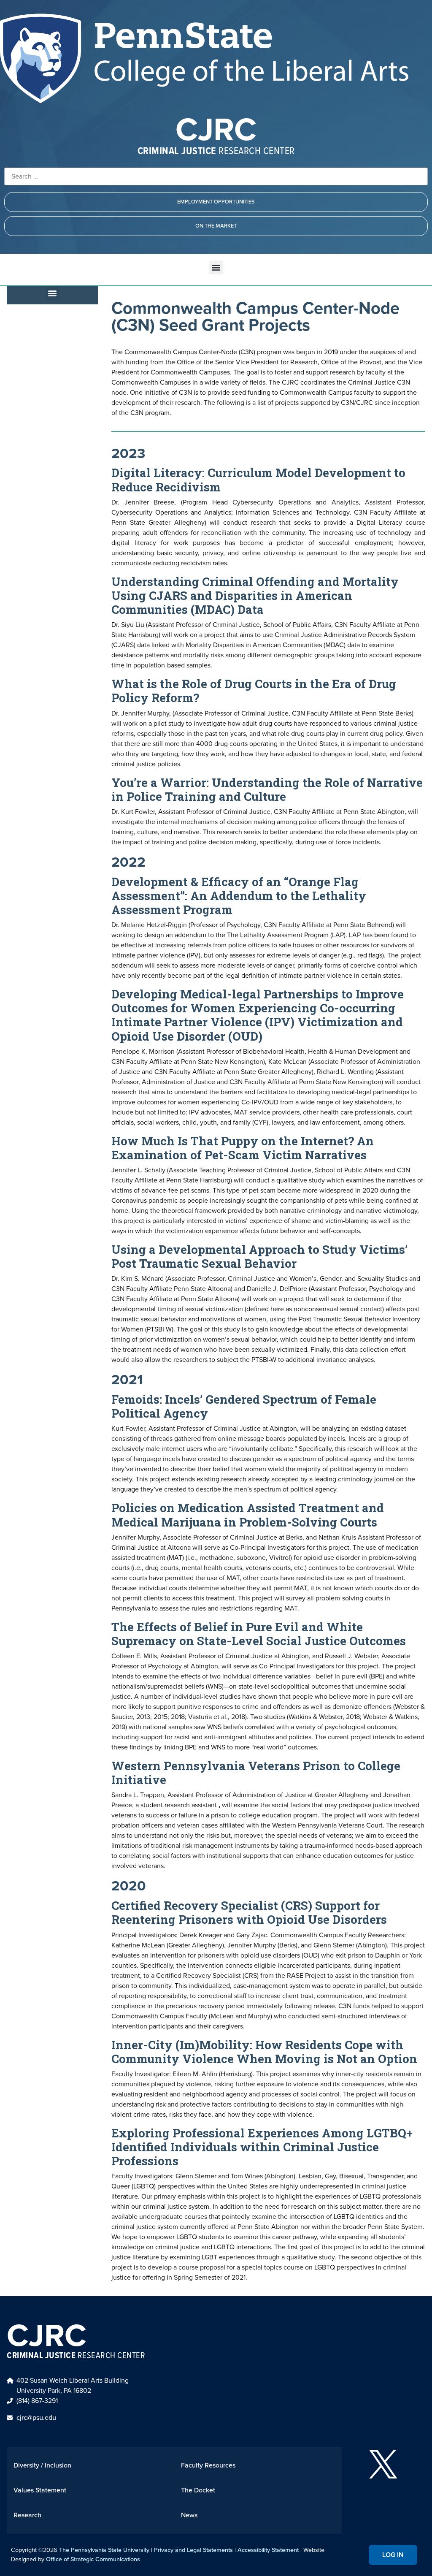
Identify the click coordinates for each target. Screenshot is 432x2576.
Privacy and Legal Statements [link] (193, 2550)
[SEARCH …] (216, 176)
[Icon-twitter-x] (383, 2464)
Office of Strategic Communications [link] (93, 2559)
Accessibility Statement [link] (268, 2550)
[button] (216, 267)
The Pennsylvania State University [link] (104, 2550)
